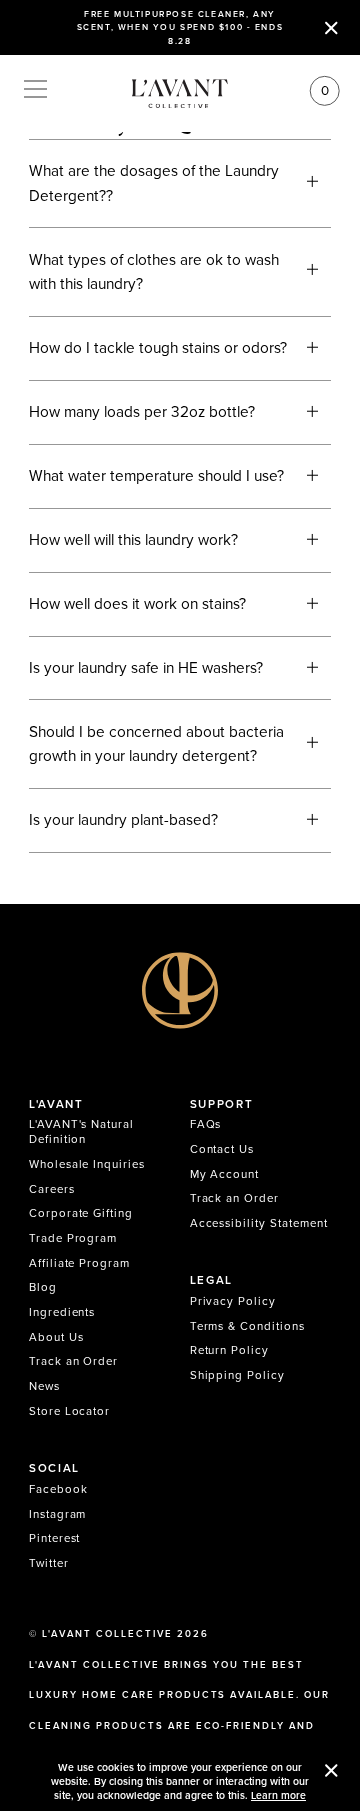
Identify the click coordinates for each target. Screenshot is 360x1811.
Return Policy (229, 1350)
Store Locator (69, 1411)
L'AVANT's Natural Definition (81, 1131)
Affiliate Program (79, 1263)
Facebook (58, 1489)
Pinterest (55, 1538)
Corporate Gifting (81, 1213)
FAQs (206, 1124)
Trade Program (73, 1238)
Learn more (278, 1795)
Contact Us (222, 1149)
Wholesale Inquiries (87, 1164)
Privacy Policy (233, 1301)
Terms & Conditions (247, 1326)
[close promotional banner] (331, 27)
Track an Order (73, 1361)
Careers (52, 1189)
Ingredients (62, 1312)
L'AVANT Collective (107, 1634)
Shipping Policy (237, 1375)
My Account (225, 1174)
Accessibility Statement (259, 1223)
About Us (56, 1337)
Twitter (49, 1563)
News (44, 1386)
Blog (43, 1287)
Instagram (58, 1514)
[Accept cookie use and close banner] (331, 1772)
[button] (180, 183)
